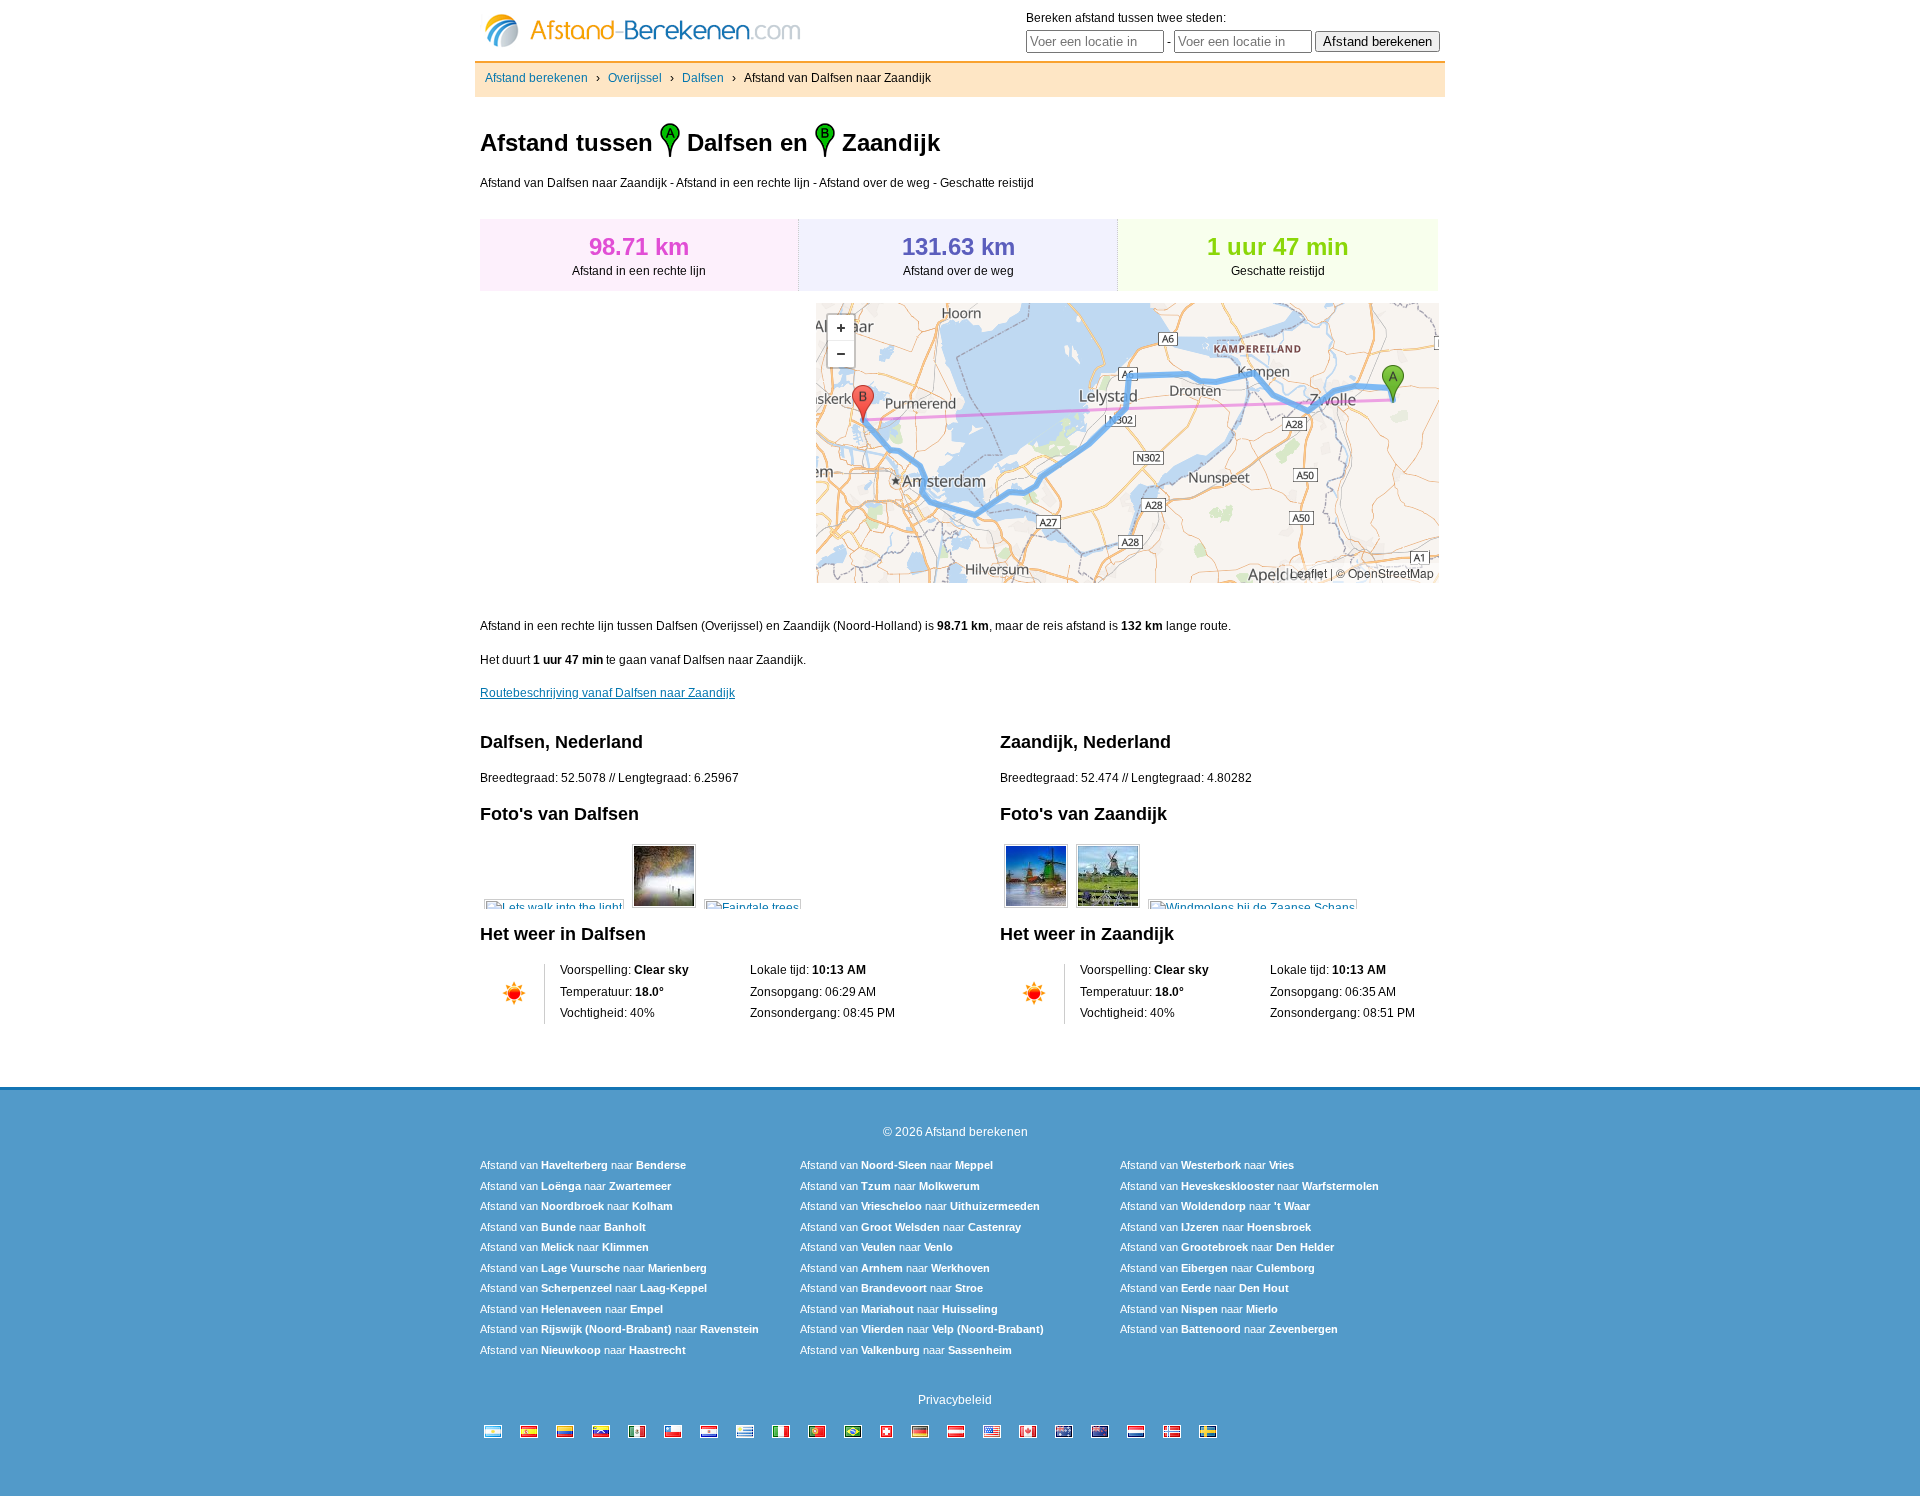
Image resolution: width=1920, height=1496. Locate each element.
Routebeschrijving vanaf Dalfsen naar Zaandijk (607, 693)
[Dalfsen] (554, 908)
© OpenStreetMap (1385, 572)
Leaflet (1308, 572)
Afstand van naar (583, 1165)
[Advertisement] (648, 443)
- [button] (841, 354)
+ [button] (841, 328)
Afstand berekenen (536, 78)
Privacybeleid (955, 1400)
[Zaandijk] (1036, 908)
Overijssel (635, 78)
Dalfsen (703, 78)
